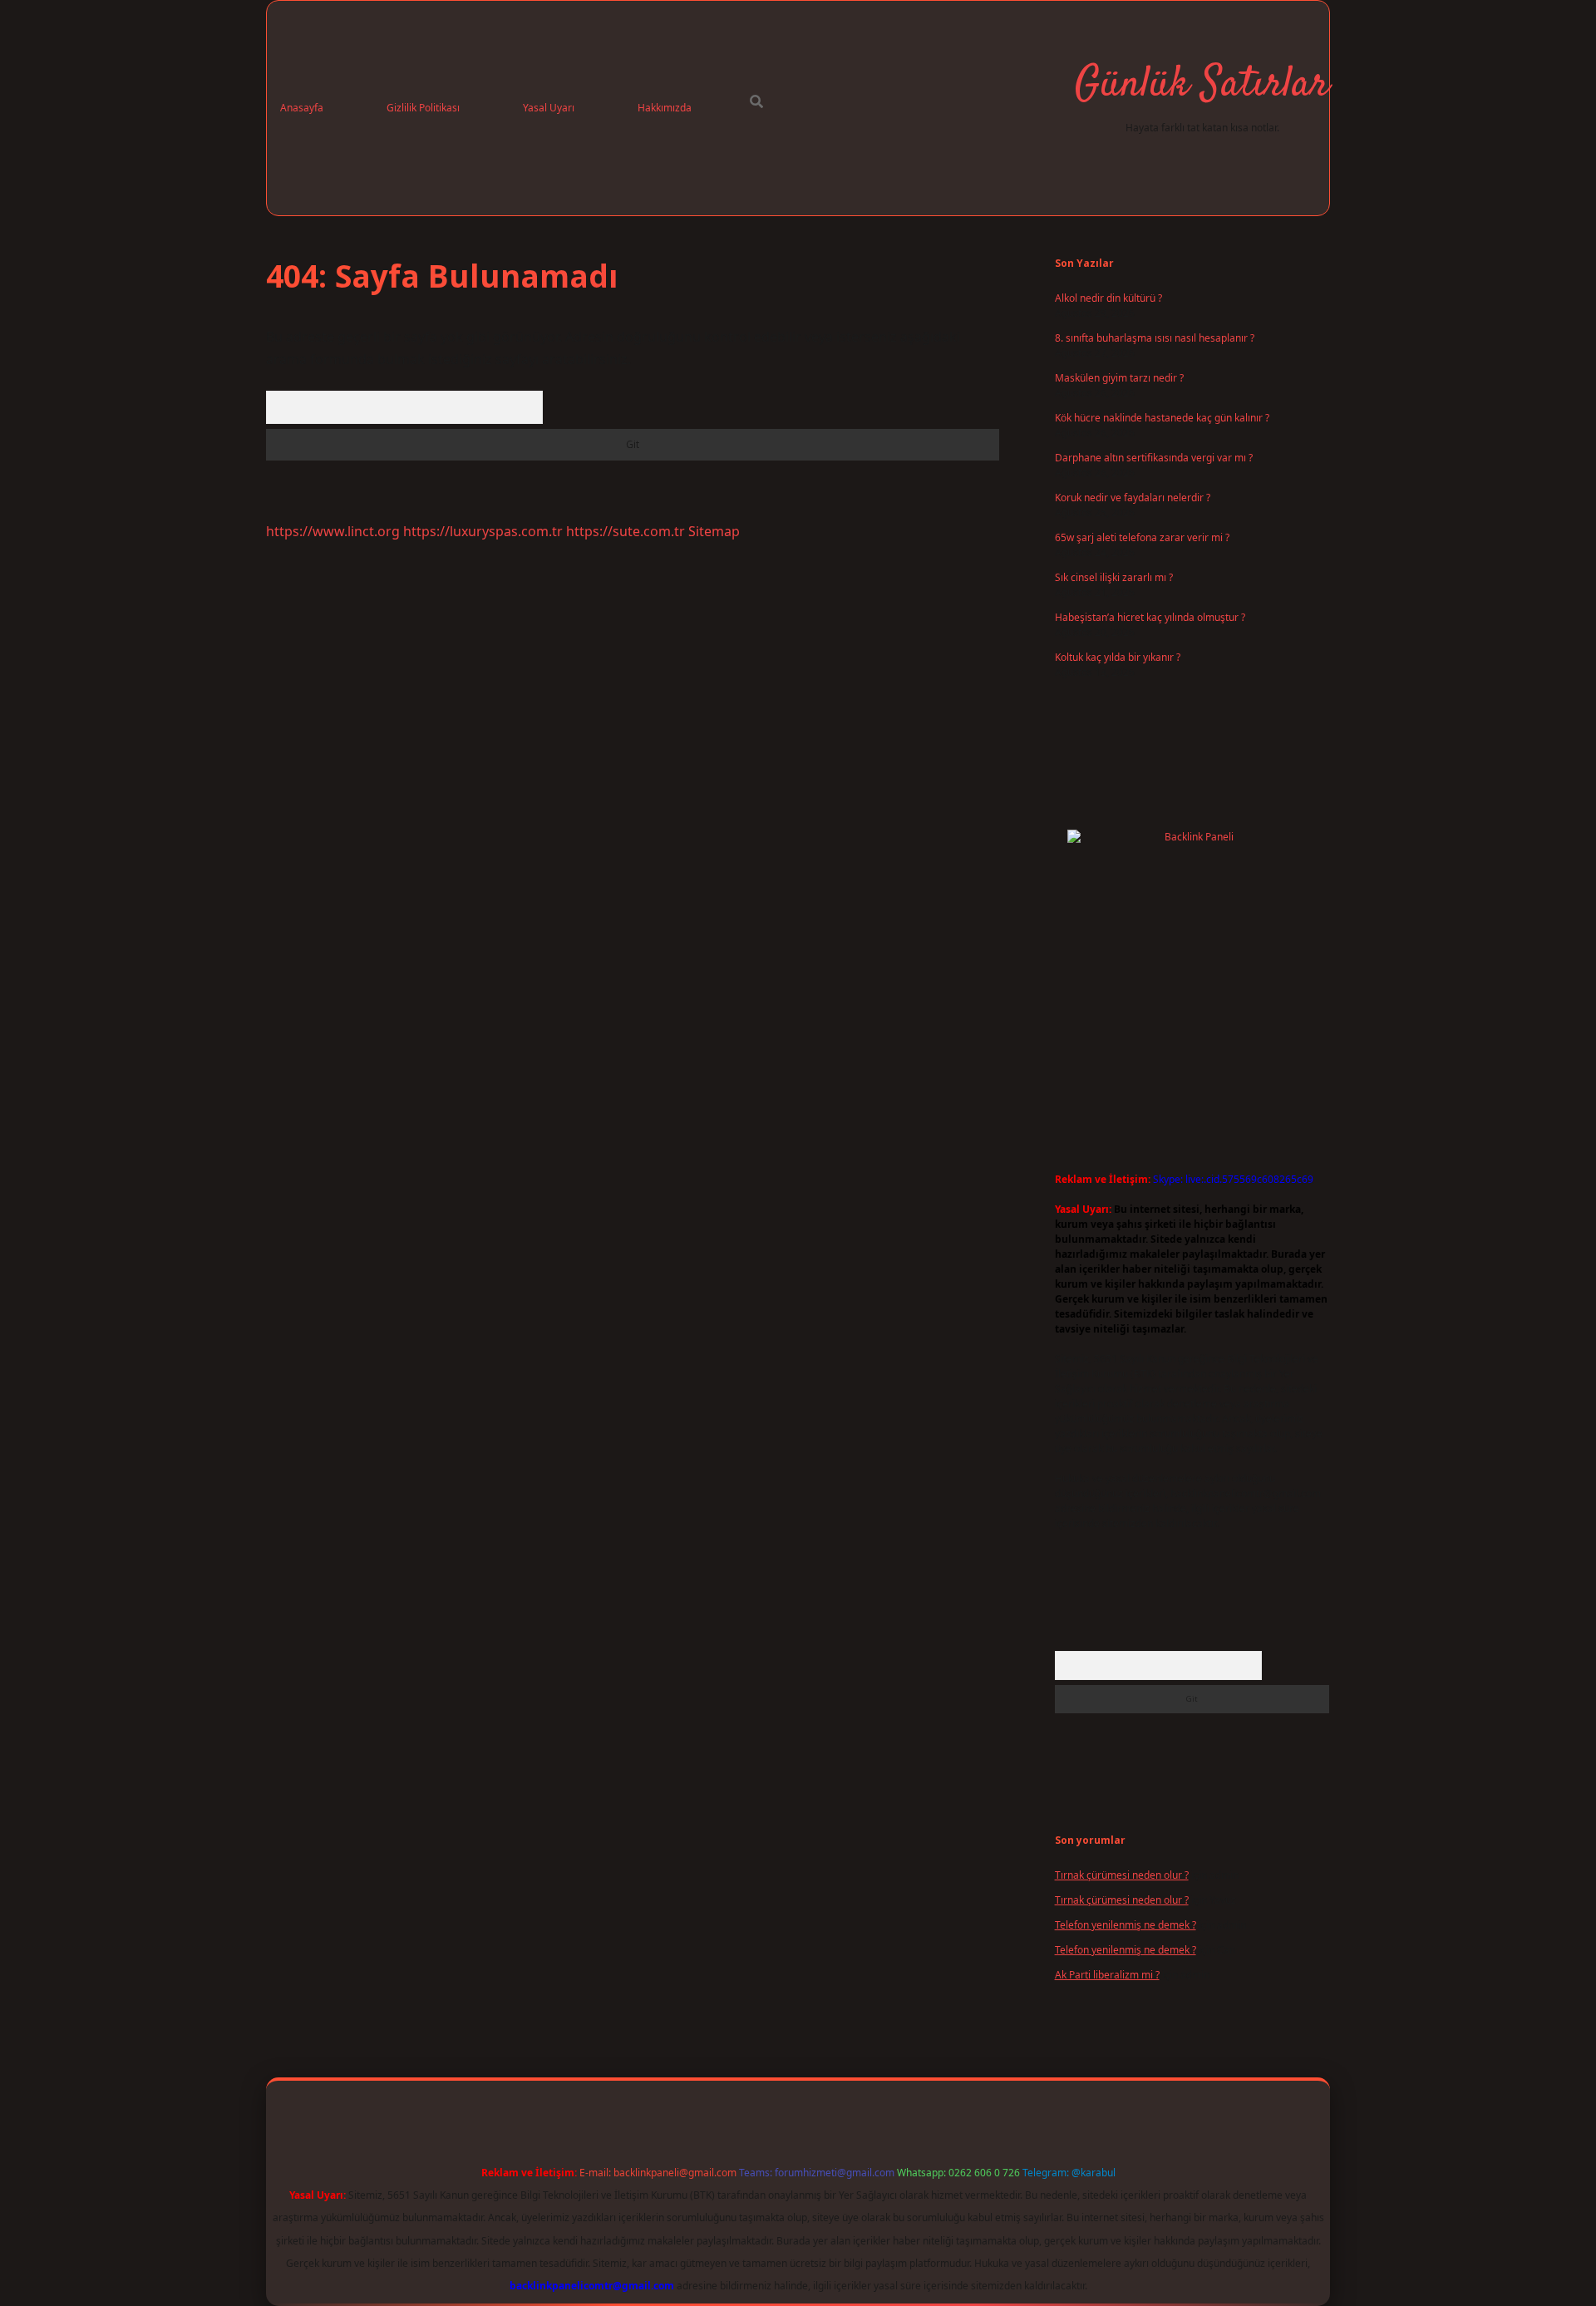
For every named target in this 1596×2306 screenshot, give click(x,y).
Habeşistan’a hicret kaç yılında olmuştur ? (1150, 617)
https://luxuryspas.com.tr (483, 531)
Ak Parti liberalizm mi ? (1107, 1975)
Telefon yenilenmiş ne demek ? (1126, 1925)
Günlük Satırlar (1202, 85)
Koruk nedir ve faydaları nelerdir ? (1133, 498)
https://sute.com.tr (626, 531)
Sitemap (714, 531)
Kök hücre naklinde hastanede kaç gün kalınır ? (1162, 418)
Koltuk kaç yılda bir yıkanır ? (1118, 657)
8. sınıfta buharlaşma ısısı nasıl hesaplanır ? (1155, 338)
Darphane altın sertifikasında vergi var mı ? (1154, 458)
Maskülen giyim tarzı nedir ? (1119, 378)
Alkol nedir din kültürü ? (1108, 298)
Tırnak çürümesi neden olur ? (1122, 1875)
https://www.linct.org (333, 531)
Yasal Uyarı (549, 108)
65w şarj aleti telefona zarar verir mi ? (1142, 537)
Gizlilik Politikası (423, 108)
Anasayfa (302, 108)
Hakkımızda (665, 108)
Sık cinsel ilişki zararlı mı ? (1114, 577)
